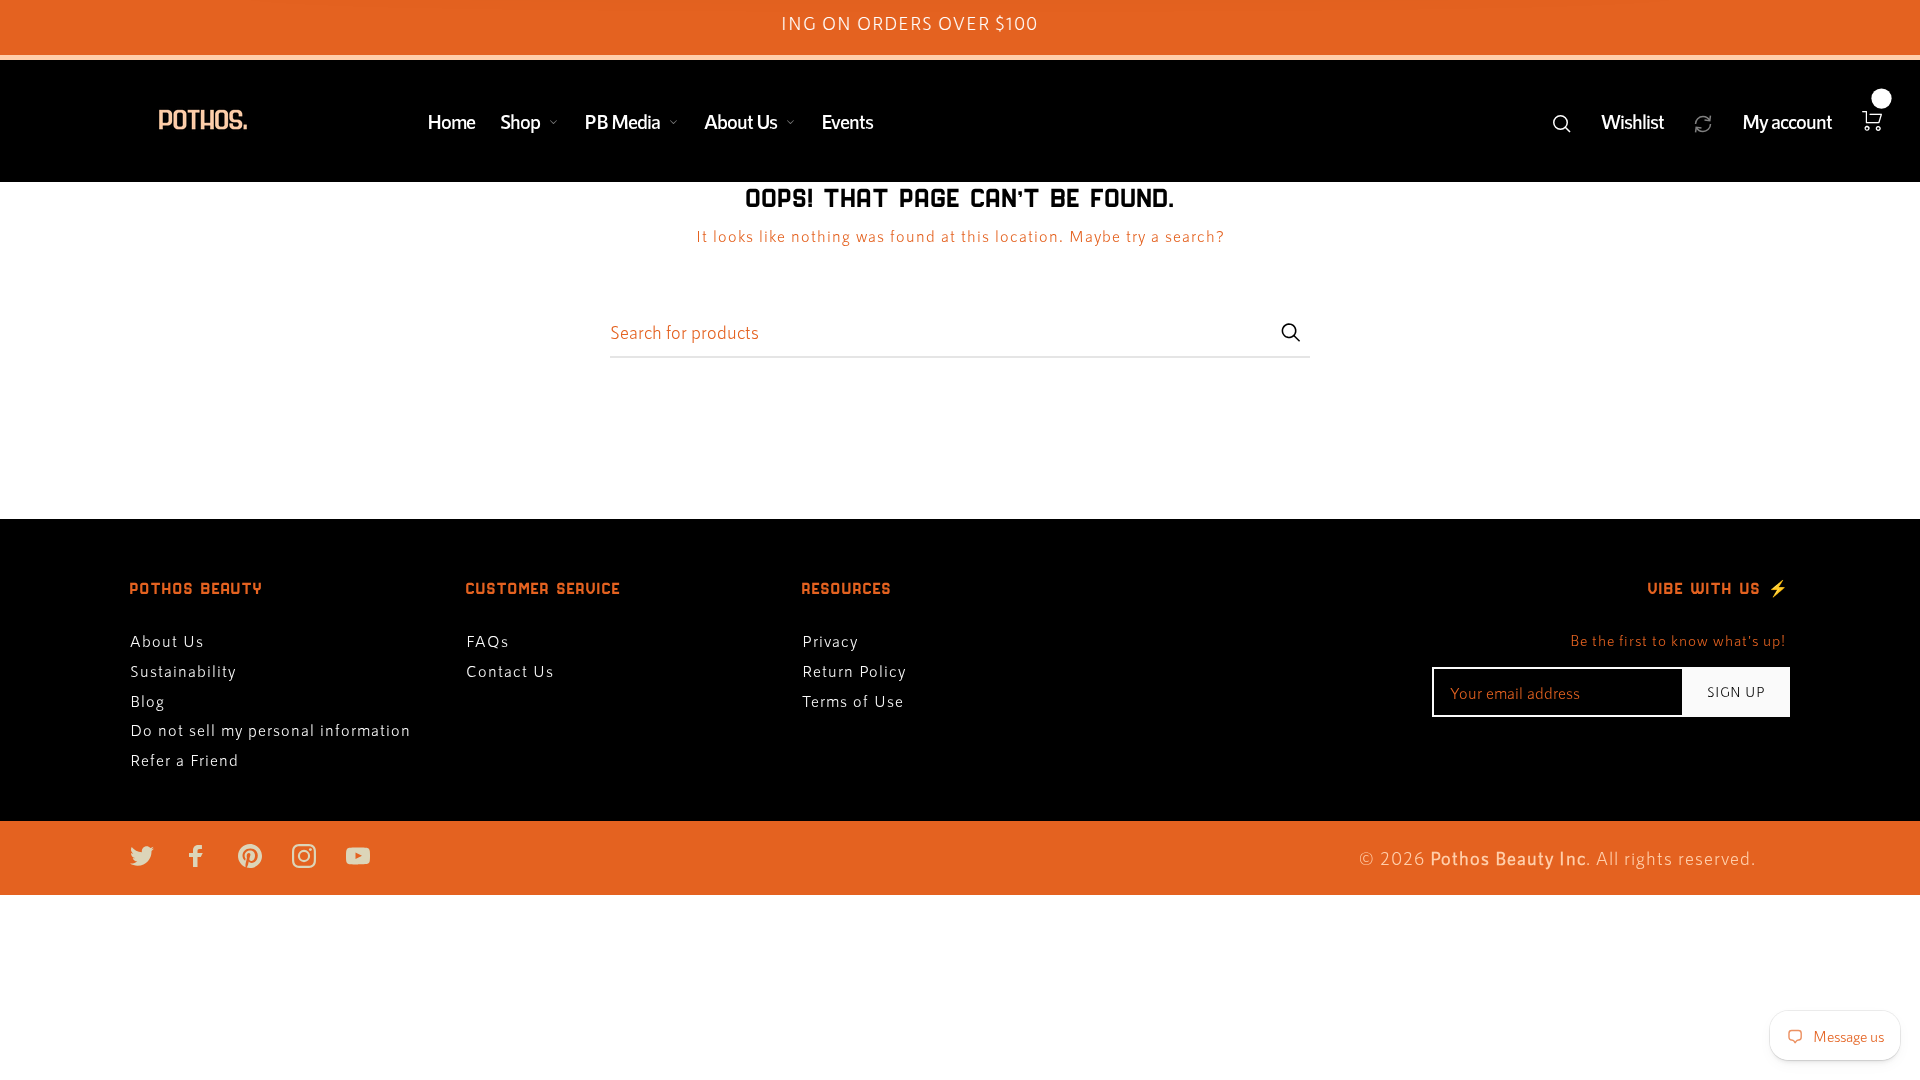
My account (1787, 121)
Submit (1290, 332)
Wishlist (1632, 121)
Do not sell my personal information (270, 729)
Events (847, 121)
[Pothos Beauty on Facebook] (196, 856)
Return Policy (854, 670)
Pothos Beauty (196, 588)
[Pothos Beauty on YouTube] (358, 856)
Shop (520, 121)
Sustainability (183, 670)
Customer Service (543, 588)
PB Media (622, 121)
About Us (740, 121)
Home (451, 121)
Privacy (830, 640)
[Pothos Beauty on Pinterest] (250, 856)
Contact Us (510, 670)
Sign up (1736, 691)
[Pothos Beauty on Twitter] (142, 856)
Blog (147, 700)
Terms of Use (853, 700)
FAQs (487, 640)
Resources (847, 588)
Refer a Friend (184, 759)
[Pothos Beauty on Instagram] (304, 856)
